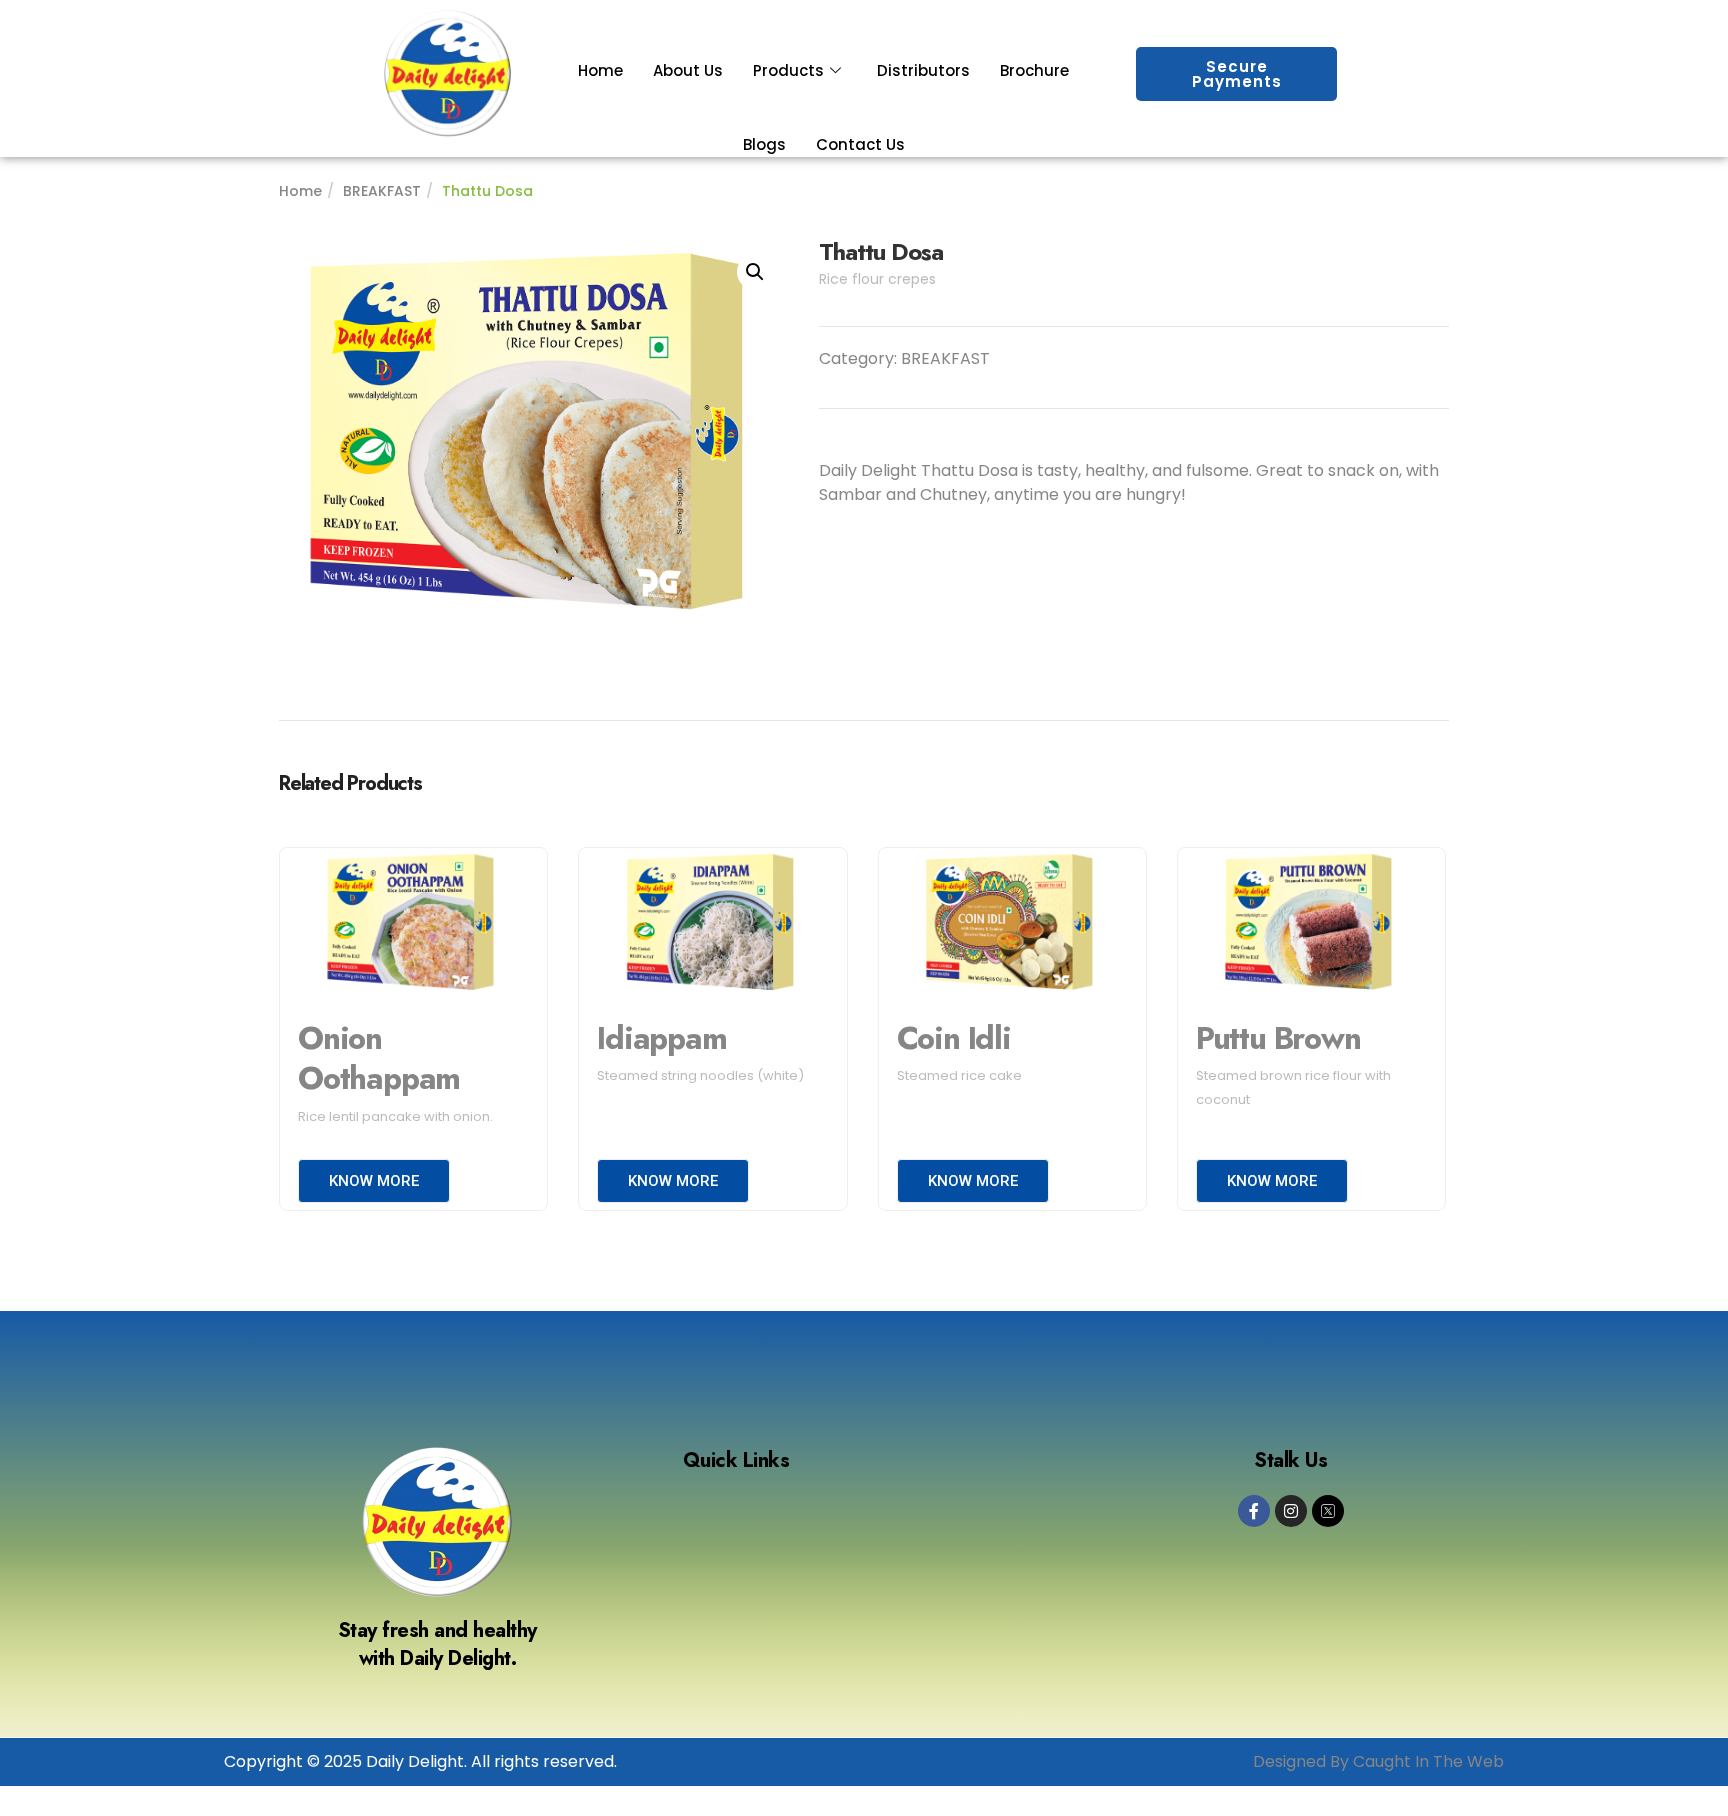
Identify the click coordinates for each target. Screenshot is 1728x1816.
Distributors (923, 70)
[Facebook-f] (1254, 1511)
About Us (688, 70)
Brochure (1034, 70)
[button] (755, 272)
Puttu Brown (1278, 1038)
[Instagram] (1291, 1511)
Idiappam (661, 1038)
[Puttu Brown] (1311, 924)
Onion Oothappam (379, 1059)
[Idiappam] (712, 924)
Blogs (764, 144)
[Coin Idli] (1012, 924)
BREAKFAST (382, 191)
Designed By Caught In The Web (1378, 1761)
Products (788, 70)
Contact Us (860, 144)
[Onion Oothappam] (413, 924)
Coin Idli (954, 1038)
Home (600, 70)
